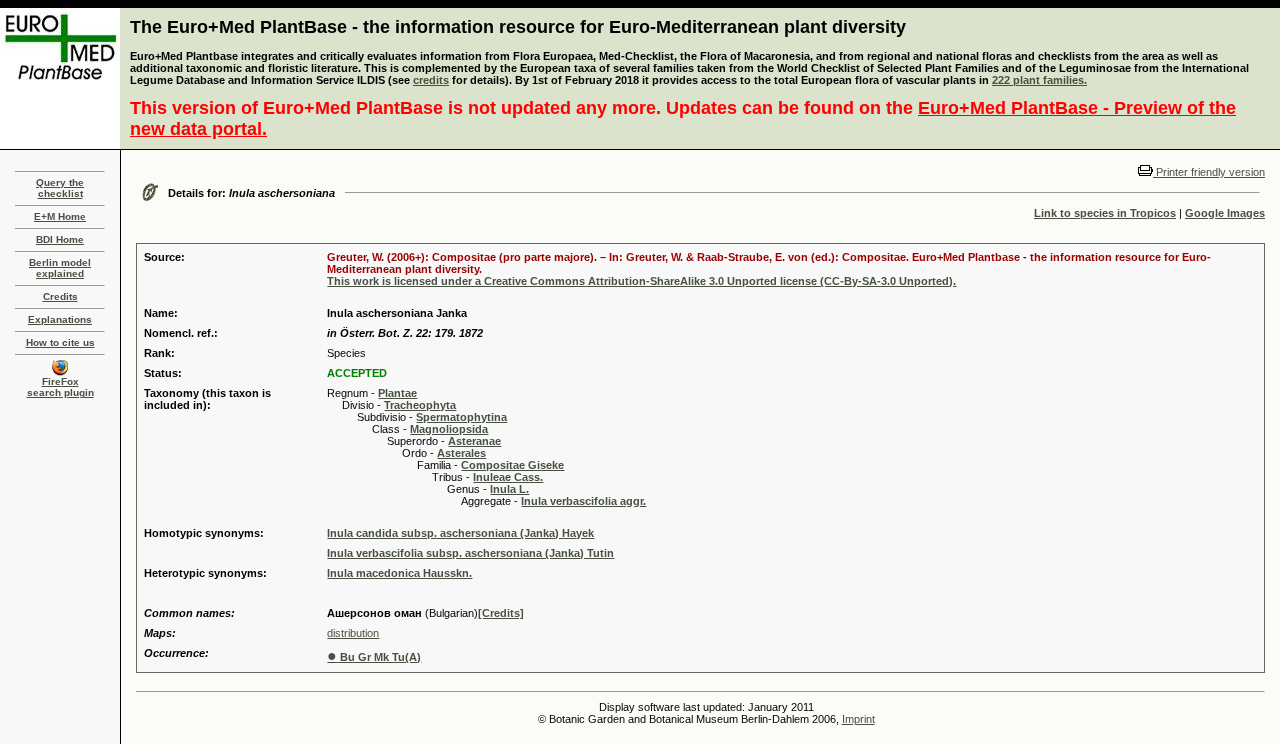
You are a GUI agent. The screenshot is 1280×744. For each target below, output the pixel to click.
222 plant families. (1039, 80)
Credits (60, 296)
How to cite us (60, 342)
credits (431, 80)
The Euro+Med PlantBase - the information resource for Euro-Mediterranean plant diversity (518, 27)
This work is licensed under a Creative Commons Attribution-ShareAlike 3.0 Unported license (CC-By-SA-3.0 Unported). (641, 281)
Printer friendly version (1209, 172)
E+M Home (60, 216)
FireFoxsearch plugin (60, 387)
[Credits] (501, 613)
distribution (353, 633)
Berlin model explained (60, 268)
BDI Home (60, 239)
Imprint (858, 719)
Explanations (60, 319)
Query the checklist (60, 188)
